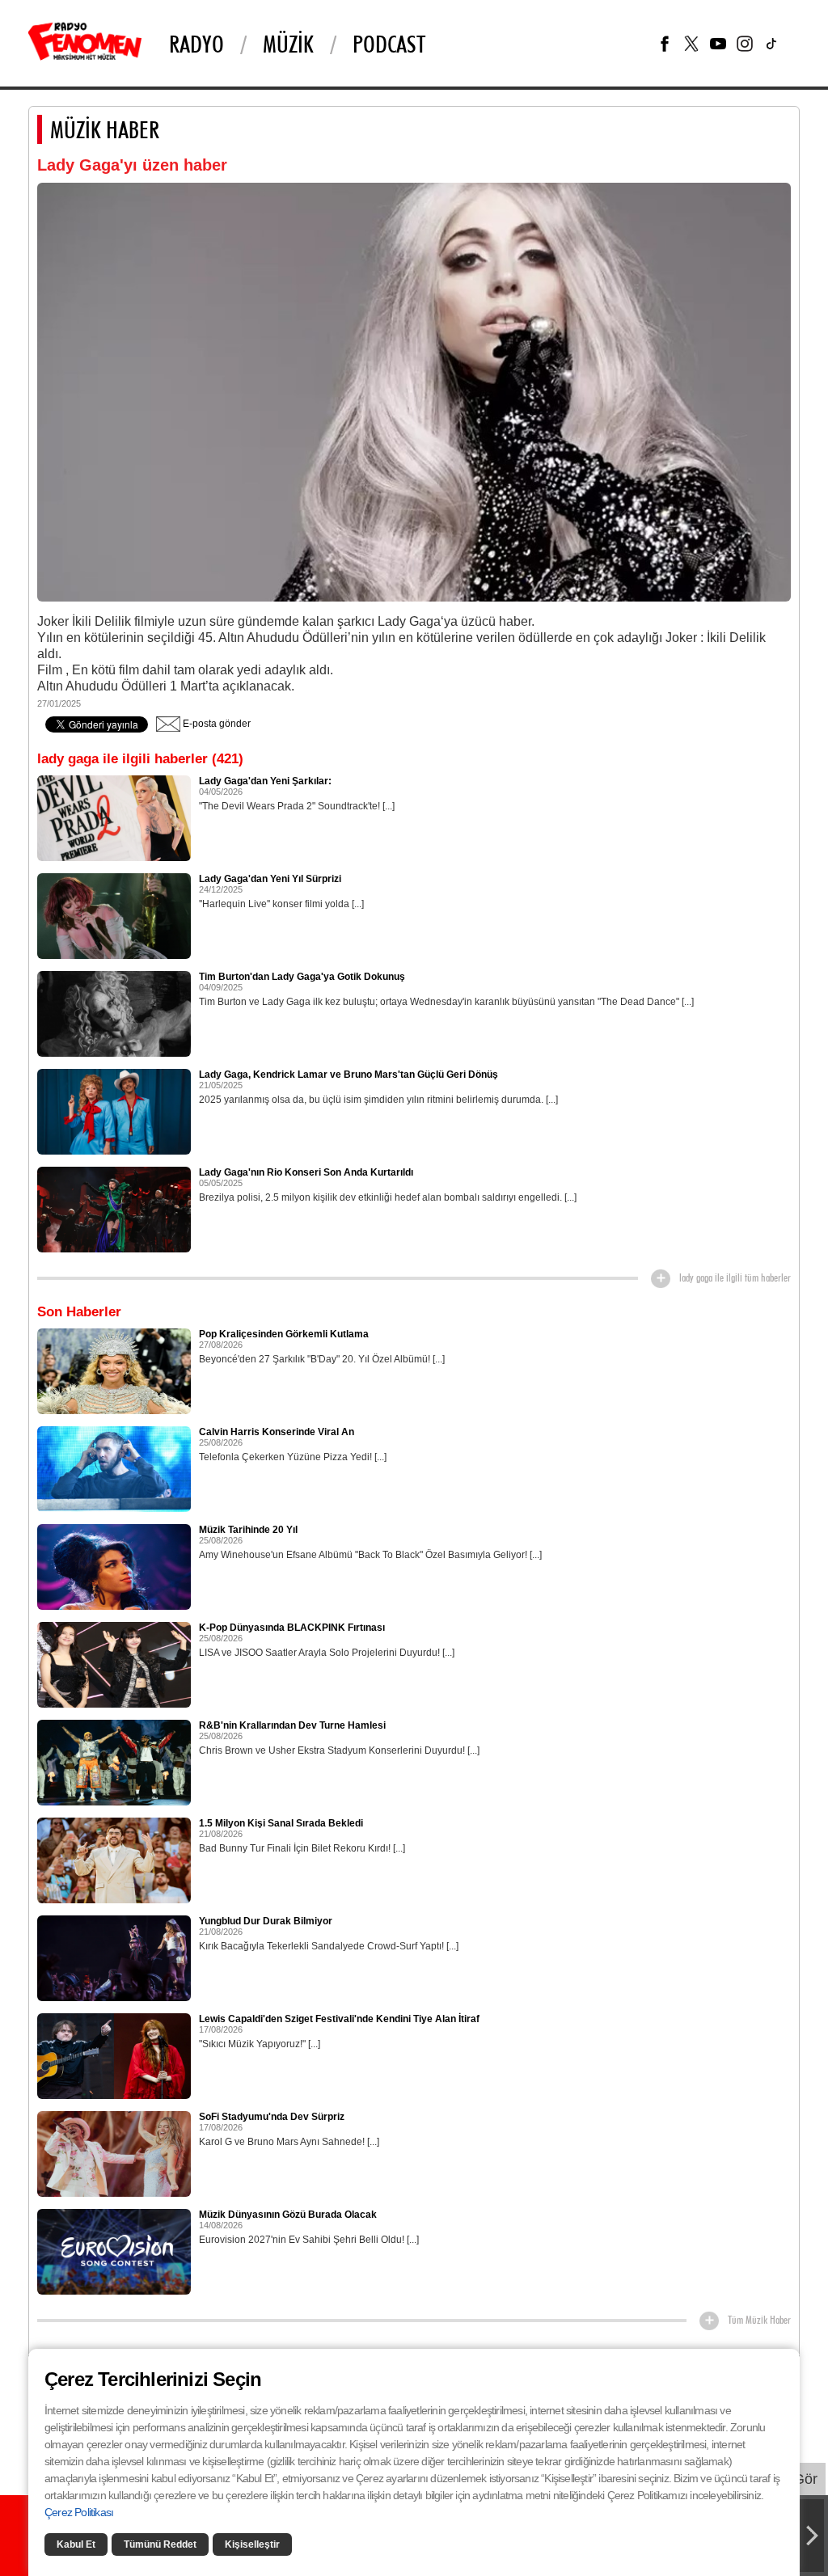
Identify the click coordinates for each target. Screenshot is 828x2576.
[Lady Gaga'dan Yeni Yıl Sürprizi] (114, 915)
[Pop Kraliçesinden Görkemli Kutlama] (114, 1370)
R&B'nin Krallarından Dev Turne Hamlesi (292, 1725)
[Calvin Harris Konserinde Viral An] (114, 1468)
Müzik (288, 44)
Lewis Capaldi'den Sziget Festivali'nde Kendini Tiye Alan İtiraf (339, 2019)
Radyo (196, 44)
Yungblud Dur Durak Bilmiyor (266, 1921)
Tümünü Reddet (160, 2544)
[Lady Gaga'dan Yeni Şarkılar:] (114, 817)
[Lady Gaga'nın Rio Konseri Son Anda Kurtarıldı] (114, 1209)
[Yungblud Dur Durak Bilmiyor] (114, 1957)
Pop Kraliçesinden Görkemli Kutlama (284, 1334)
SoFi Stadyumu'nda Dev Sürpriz (272, 2117)
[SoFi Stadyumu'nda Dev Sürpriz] (114, 2153)
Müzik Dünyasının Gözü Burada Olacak (288, 2215)
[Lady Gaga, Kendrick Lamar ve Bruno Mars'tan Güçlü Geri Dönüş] (114, 1111)
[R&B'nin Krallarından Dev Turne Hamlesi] (114, 1762)
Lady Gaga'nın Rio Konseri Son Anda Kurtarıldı (306, 1172)
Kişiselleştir (252, 2544)
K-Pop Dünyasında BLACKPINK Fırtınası (292, 1628)
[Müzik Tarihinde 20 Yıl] (114, 1566)
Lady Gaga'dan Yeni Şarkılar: (265, 781)
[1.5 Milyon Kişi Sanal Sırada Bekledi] (114, 1860)
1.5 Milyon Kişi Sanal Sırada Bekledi (281, 1823)
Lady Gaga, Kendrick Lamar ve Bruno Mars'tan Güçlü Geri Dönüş (349, 1075)
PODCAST (389, 44)
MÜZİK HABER (105, 129)
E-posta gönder (215, 724)
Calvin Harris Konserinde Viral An (277, 1432)
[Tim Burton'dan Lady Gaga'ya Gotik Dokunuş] (114, 1013)
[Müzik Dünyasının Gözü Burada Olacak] (114, 2251)
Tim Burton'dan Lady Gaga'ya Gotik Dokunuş (302, 977)
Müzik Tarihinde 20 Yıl (248, 1530)
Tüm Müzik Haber (759, 2320)
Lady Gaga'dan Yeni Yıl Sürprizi (270, 879)
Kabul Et (76, 2544)
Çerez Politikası (79, 2512)
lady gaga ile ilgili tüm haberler (735, 1277)
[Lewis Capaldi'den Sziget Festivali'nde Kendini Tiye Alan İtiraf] (114, 2055)
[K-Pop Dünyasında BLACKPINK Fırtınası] (114, 1664)
